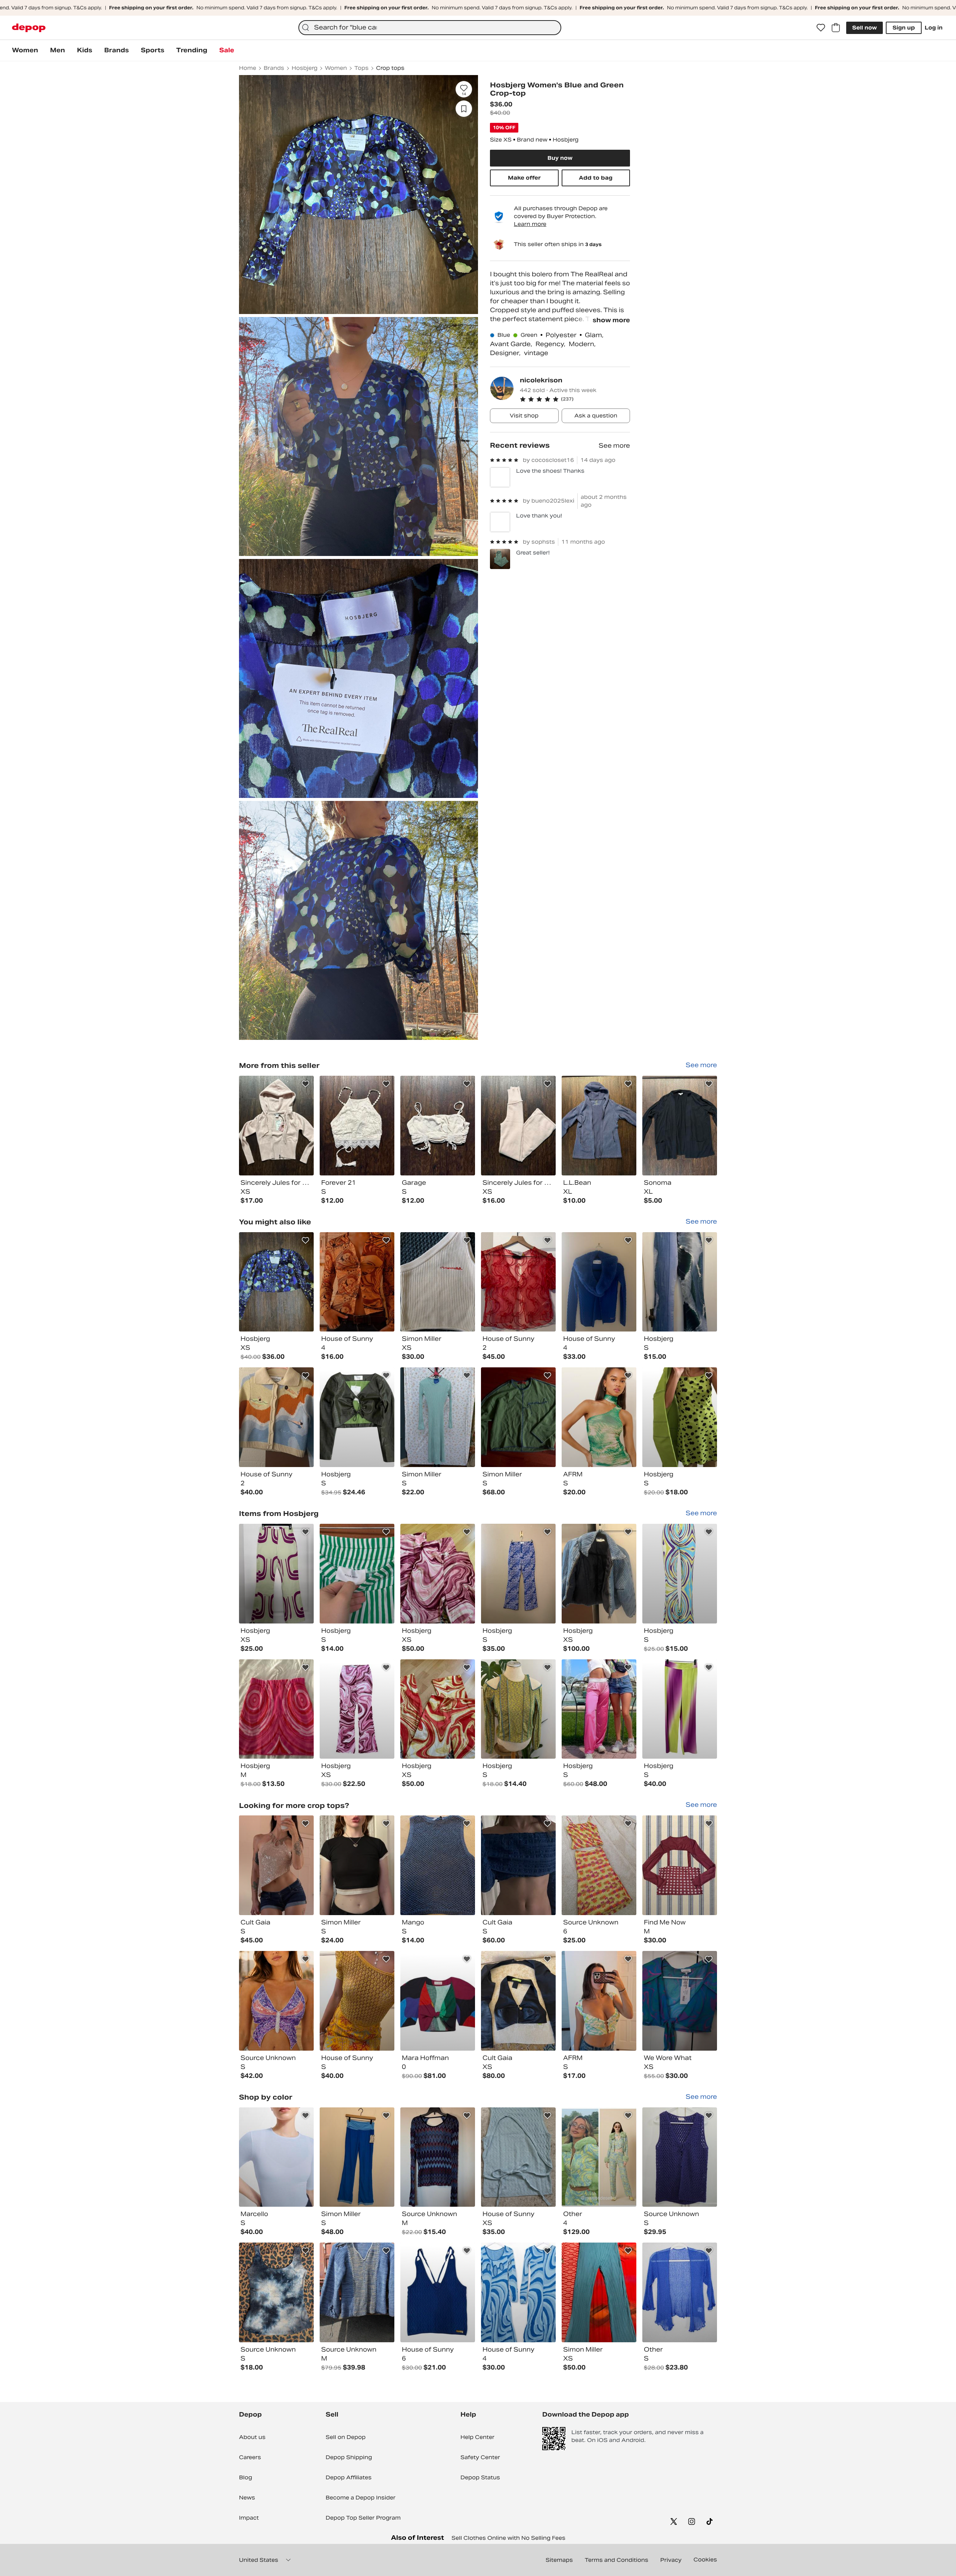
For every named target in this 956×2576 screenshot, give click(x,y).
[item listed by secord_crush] (276, 2001)
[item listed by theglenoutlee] (357, 2292)
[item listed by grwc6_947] (276, 1709)
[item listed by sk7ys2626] (599, 1709)
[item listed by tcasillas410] (438, 2157)
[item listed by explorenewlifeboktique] (680, 2157)
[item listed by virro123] (680, 1282)
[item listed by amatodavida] (680, 2292)
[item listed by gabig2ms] (438, 1574)
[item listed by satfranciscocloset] (518, 2292)
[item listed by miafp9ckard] (276, 1417)
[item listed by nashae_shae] (680, 1574)
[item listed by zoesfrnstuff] (357, 1574)
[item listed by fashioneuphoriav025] (680, 1709)
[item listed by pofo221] (276, 2157)
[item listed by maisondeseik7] (599, 2157)
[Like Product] (305, 1084)
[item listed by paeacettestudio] (276, 1865)
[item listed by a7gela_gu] (599, 1282)
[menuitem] (25, 50)
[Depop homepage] (29, 28)
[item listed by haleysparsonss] (599, 1574)
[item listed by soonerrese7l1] (518, 1574)
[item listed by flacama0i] (599, 1417)
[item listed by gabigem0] (438, 1709)
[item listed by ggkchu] (276, 1574)
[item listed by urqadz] (357, 1865)
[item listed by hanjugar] (518, 1865)
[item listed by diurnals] (357, 1282)
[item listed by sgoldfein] (518, 1417)
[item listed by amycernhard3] (518, 1282)
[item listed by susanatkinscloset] (680, 1417)
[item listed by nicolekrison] (276, 1126)
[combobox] (430, 28)
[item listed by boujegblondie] (357, 1709)
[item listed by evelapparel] (599, 1865)
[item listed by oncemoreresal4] (357, 2157)
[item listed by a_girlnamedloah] (357, 1417)
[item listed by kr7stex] (518, 2157)
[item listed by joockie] (599, 2001)
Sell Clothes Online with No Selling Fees (508, 2538)
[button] (575, 399)
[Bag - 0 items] (836, 28)
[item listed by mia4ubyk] (680, 1865)
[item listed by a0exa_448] (438, 1282)
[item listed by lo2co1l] (680, 2001)
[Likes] (821, 28)
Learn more (530, 224)
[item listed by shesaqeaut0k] (438, 2001)
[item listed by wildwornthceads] (518, 1709)
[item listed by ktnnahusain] (438, 2292)
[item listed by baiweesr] (276, 2292)
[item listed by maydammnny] (438, 1865)
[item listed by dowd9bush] (599, 2292)
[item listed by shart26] (518, 2001)
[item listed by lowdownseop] (438, 1417)
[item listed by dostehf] (357, 2001)
